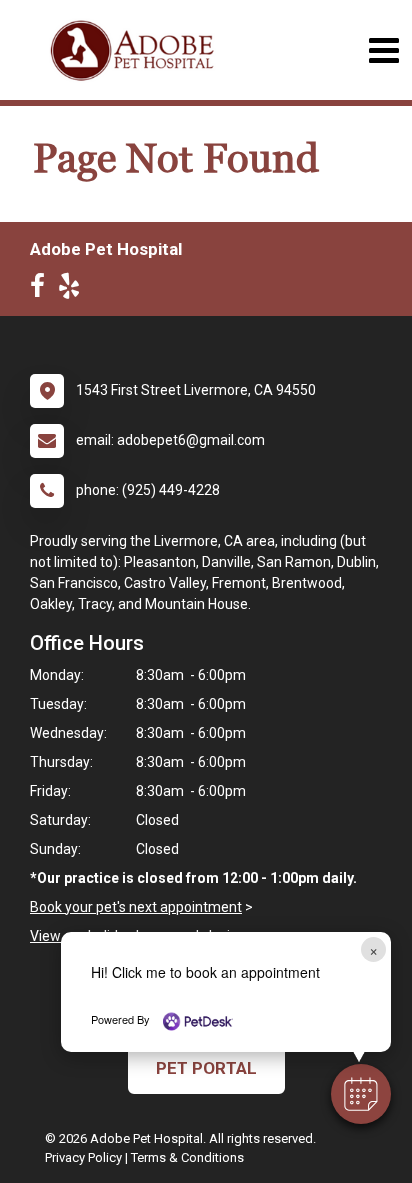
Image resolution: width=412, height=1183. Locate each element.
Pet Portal (206, 1068)
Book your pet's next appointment (136, 907)
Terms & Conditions (187, 1157)
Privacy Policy (83, 1157)
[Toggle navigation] (383, 50)
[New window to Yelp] (74, 290)
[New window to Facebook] (42, 290)
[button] (361, 1094)
